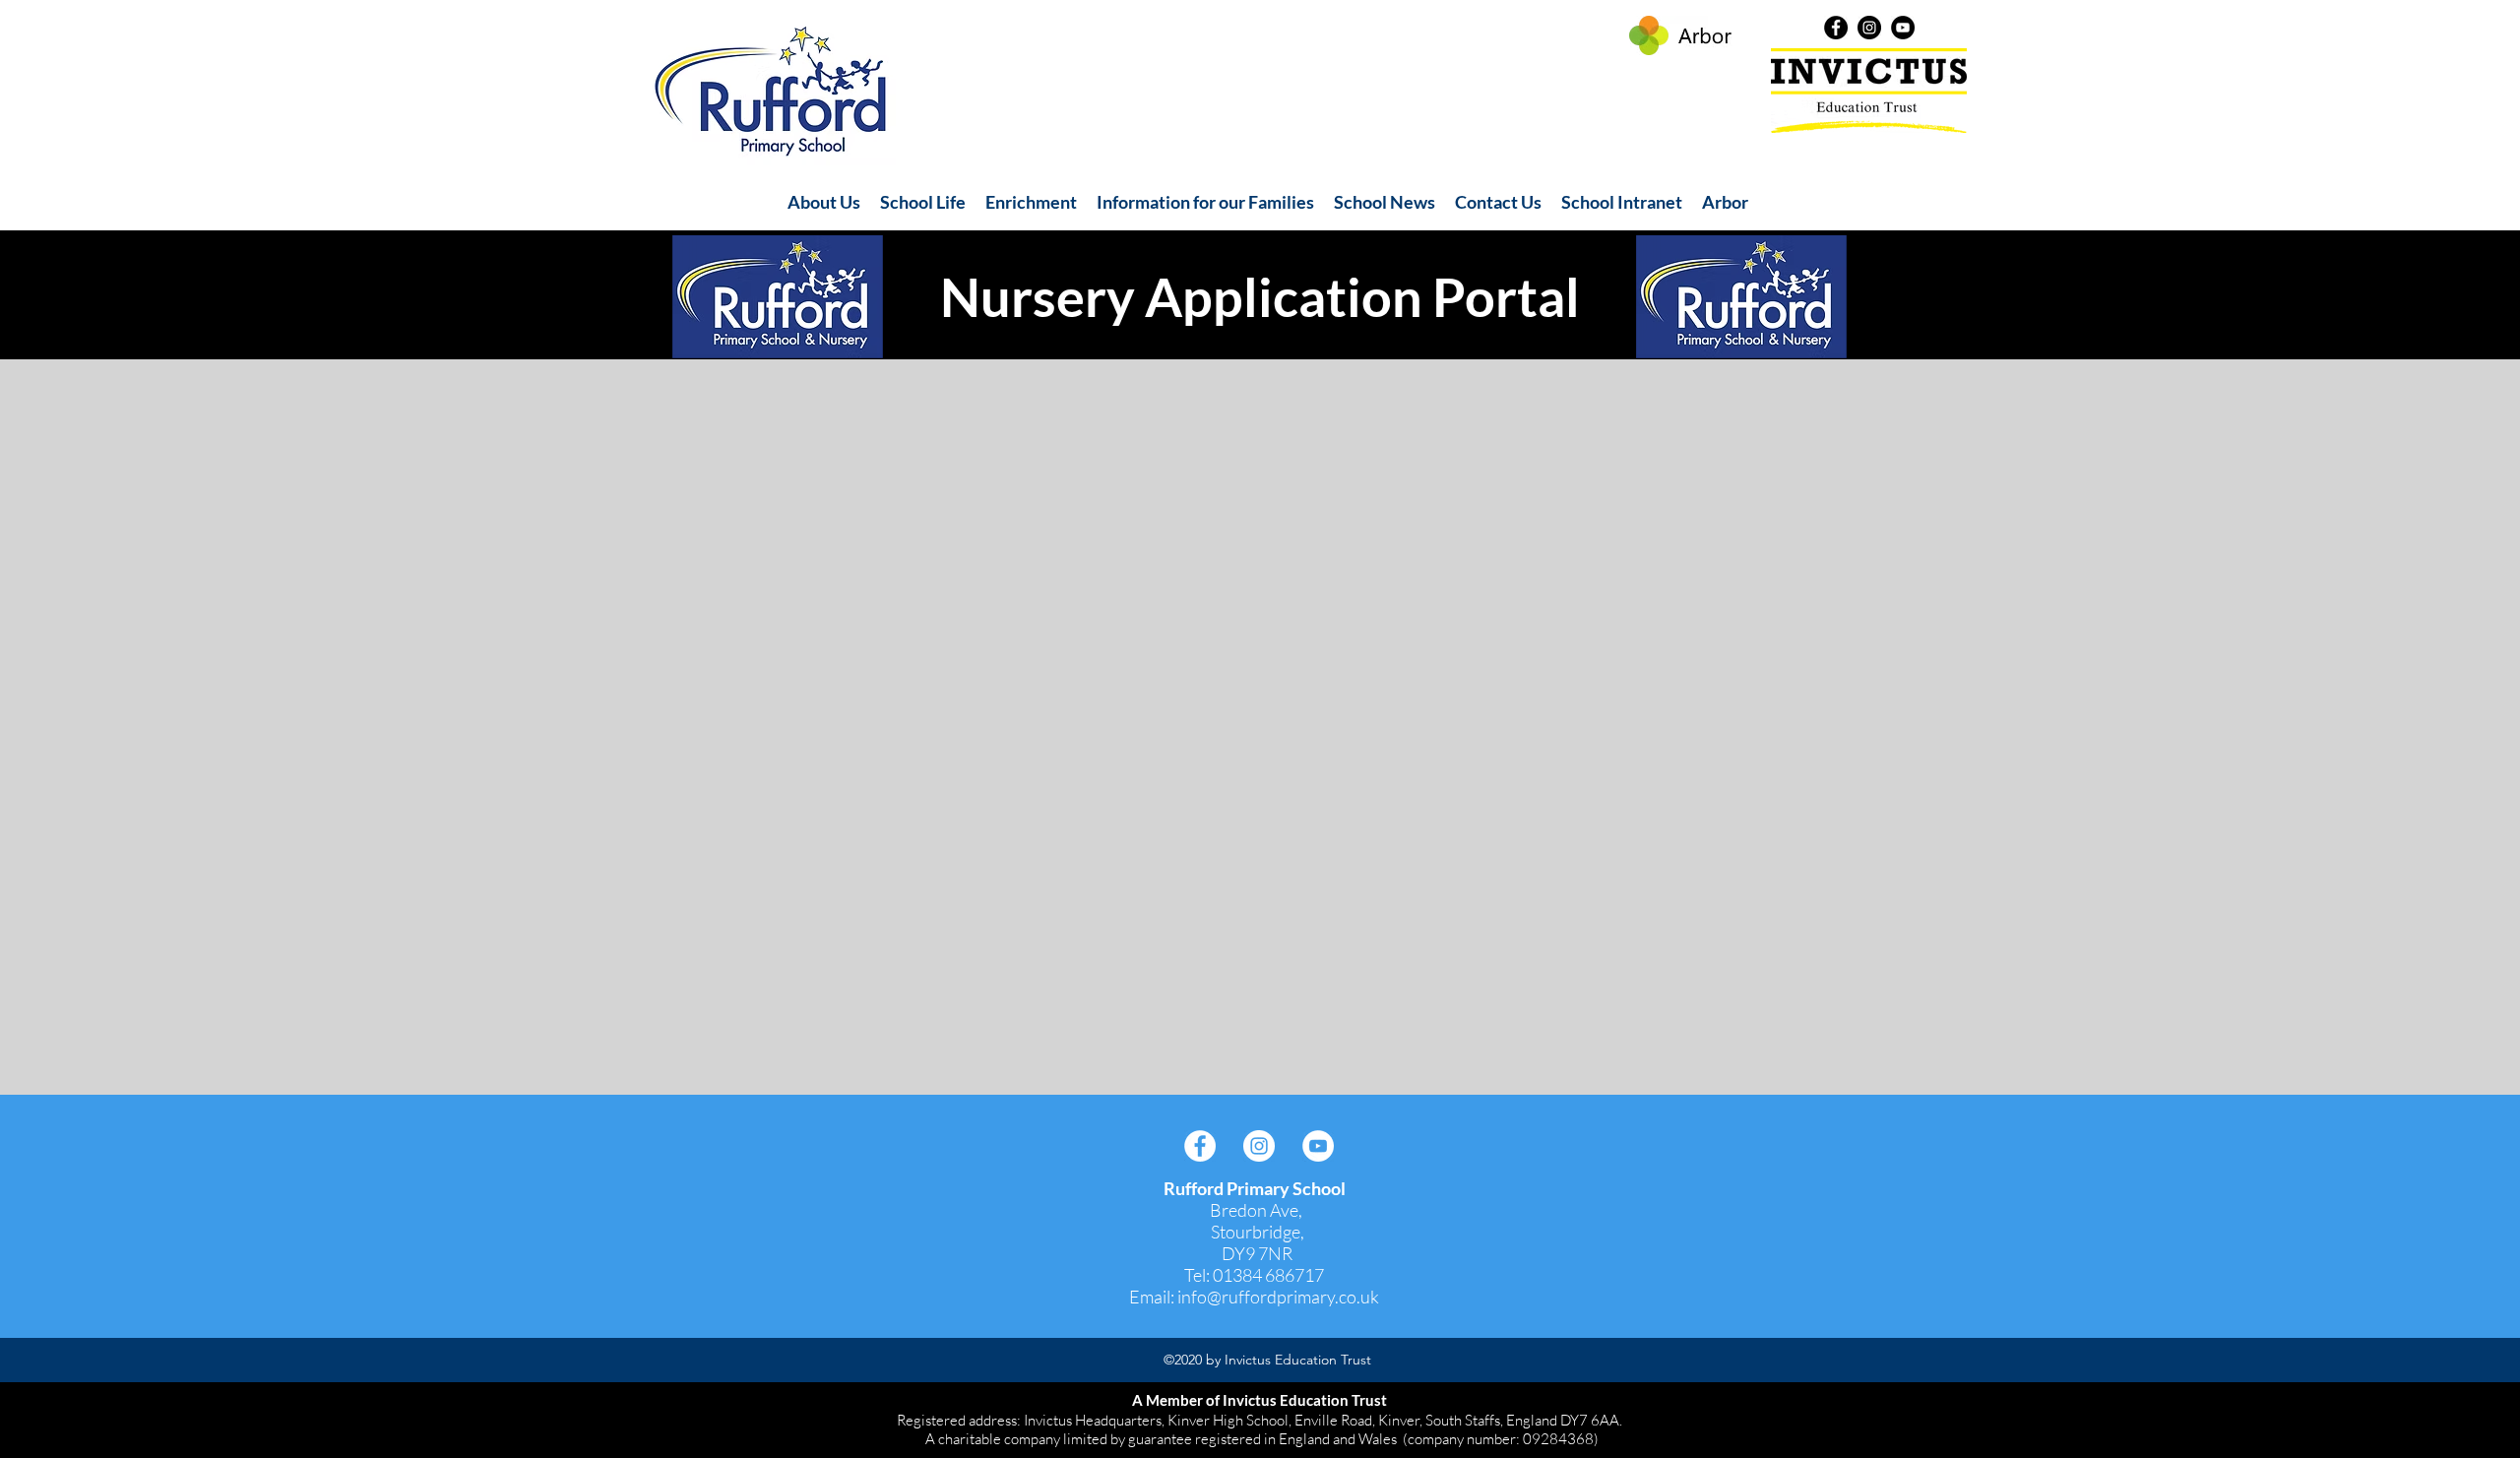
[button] (824, 202)
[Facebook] (1836, 28)
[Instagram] (1869, 28)
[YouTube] (1903, 28)
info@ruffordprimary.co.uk (1278, 1297)
